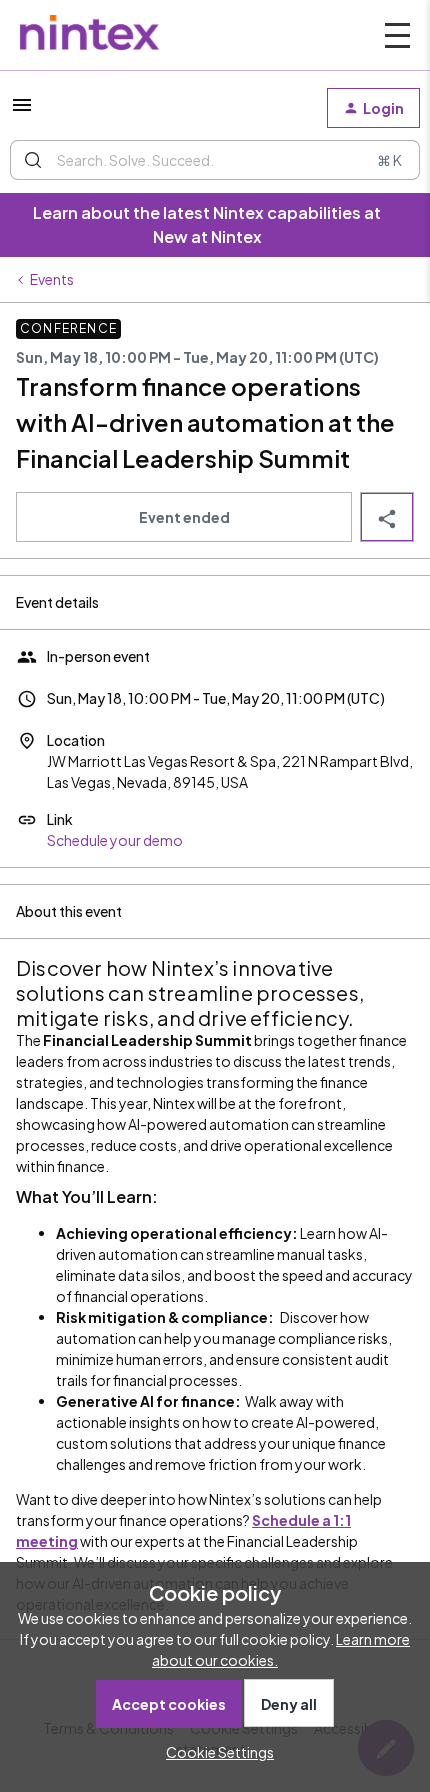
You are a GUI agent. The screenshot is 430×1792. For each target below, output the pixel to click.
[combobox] (215, 160)
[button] (215, 1752)
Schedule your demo (115, 840)
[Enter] (33, 160)
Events (52, 279)
